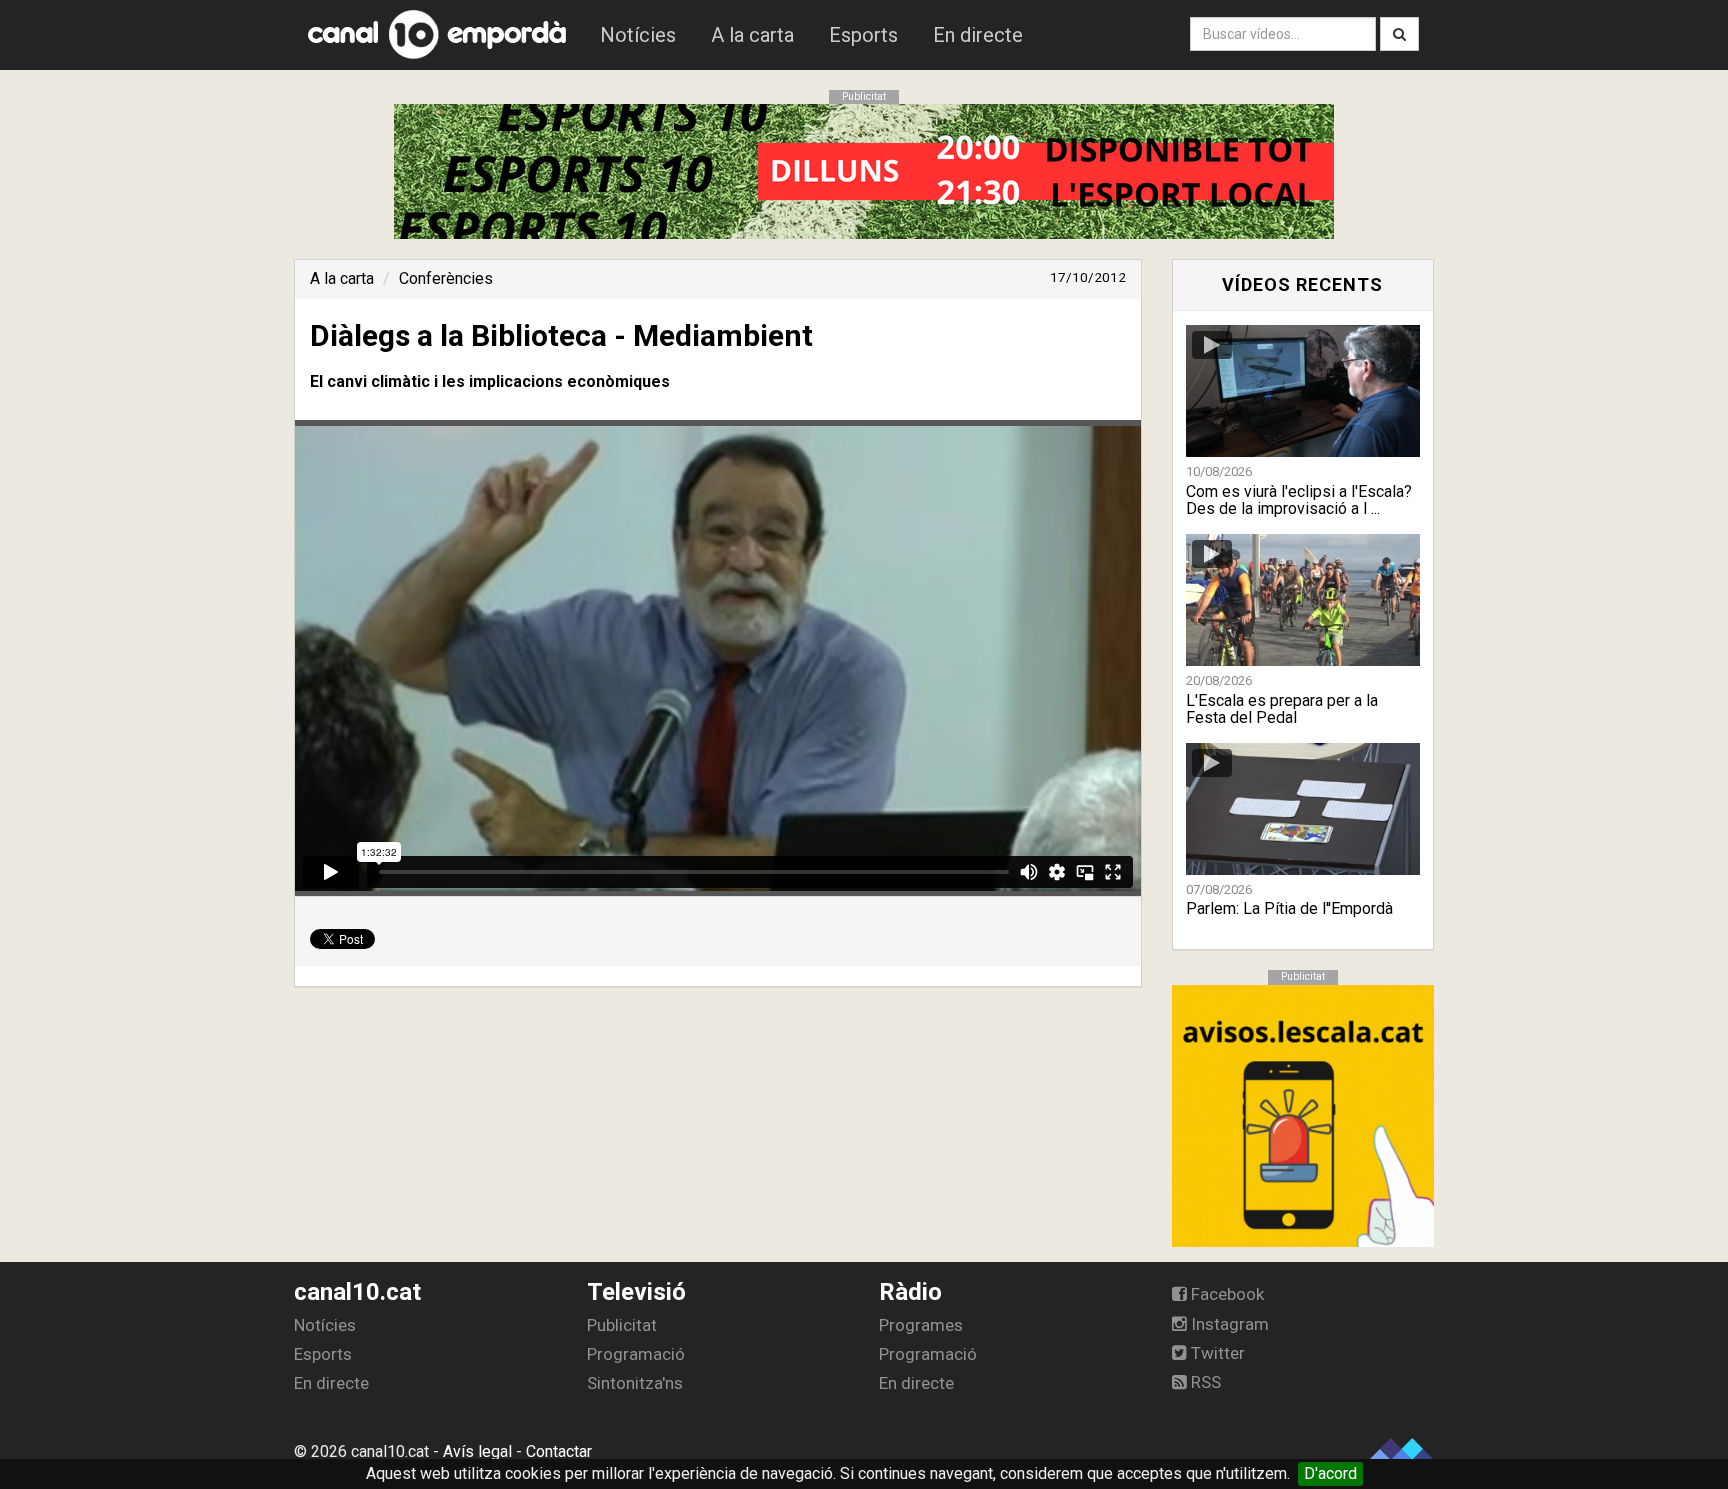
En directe (978, 35)
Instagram (1228, 1324)
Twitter (1216, 1353)
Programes (921, 1325)
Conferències (446, 278)
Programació (636, 1354)
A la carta (752, 35)
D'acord (1330, 1473)
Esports (863, 35)
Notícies (638, 35)
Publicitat (622, 1325)
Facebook (1225, 1294)
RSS (1204, 1382)
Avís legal (477, 1451)
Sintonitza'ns (635, 1383)
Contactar (559, 1451)
